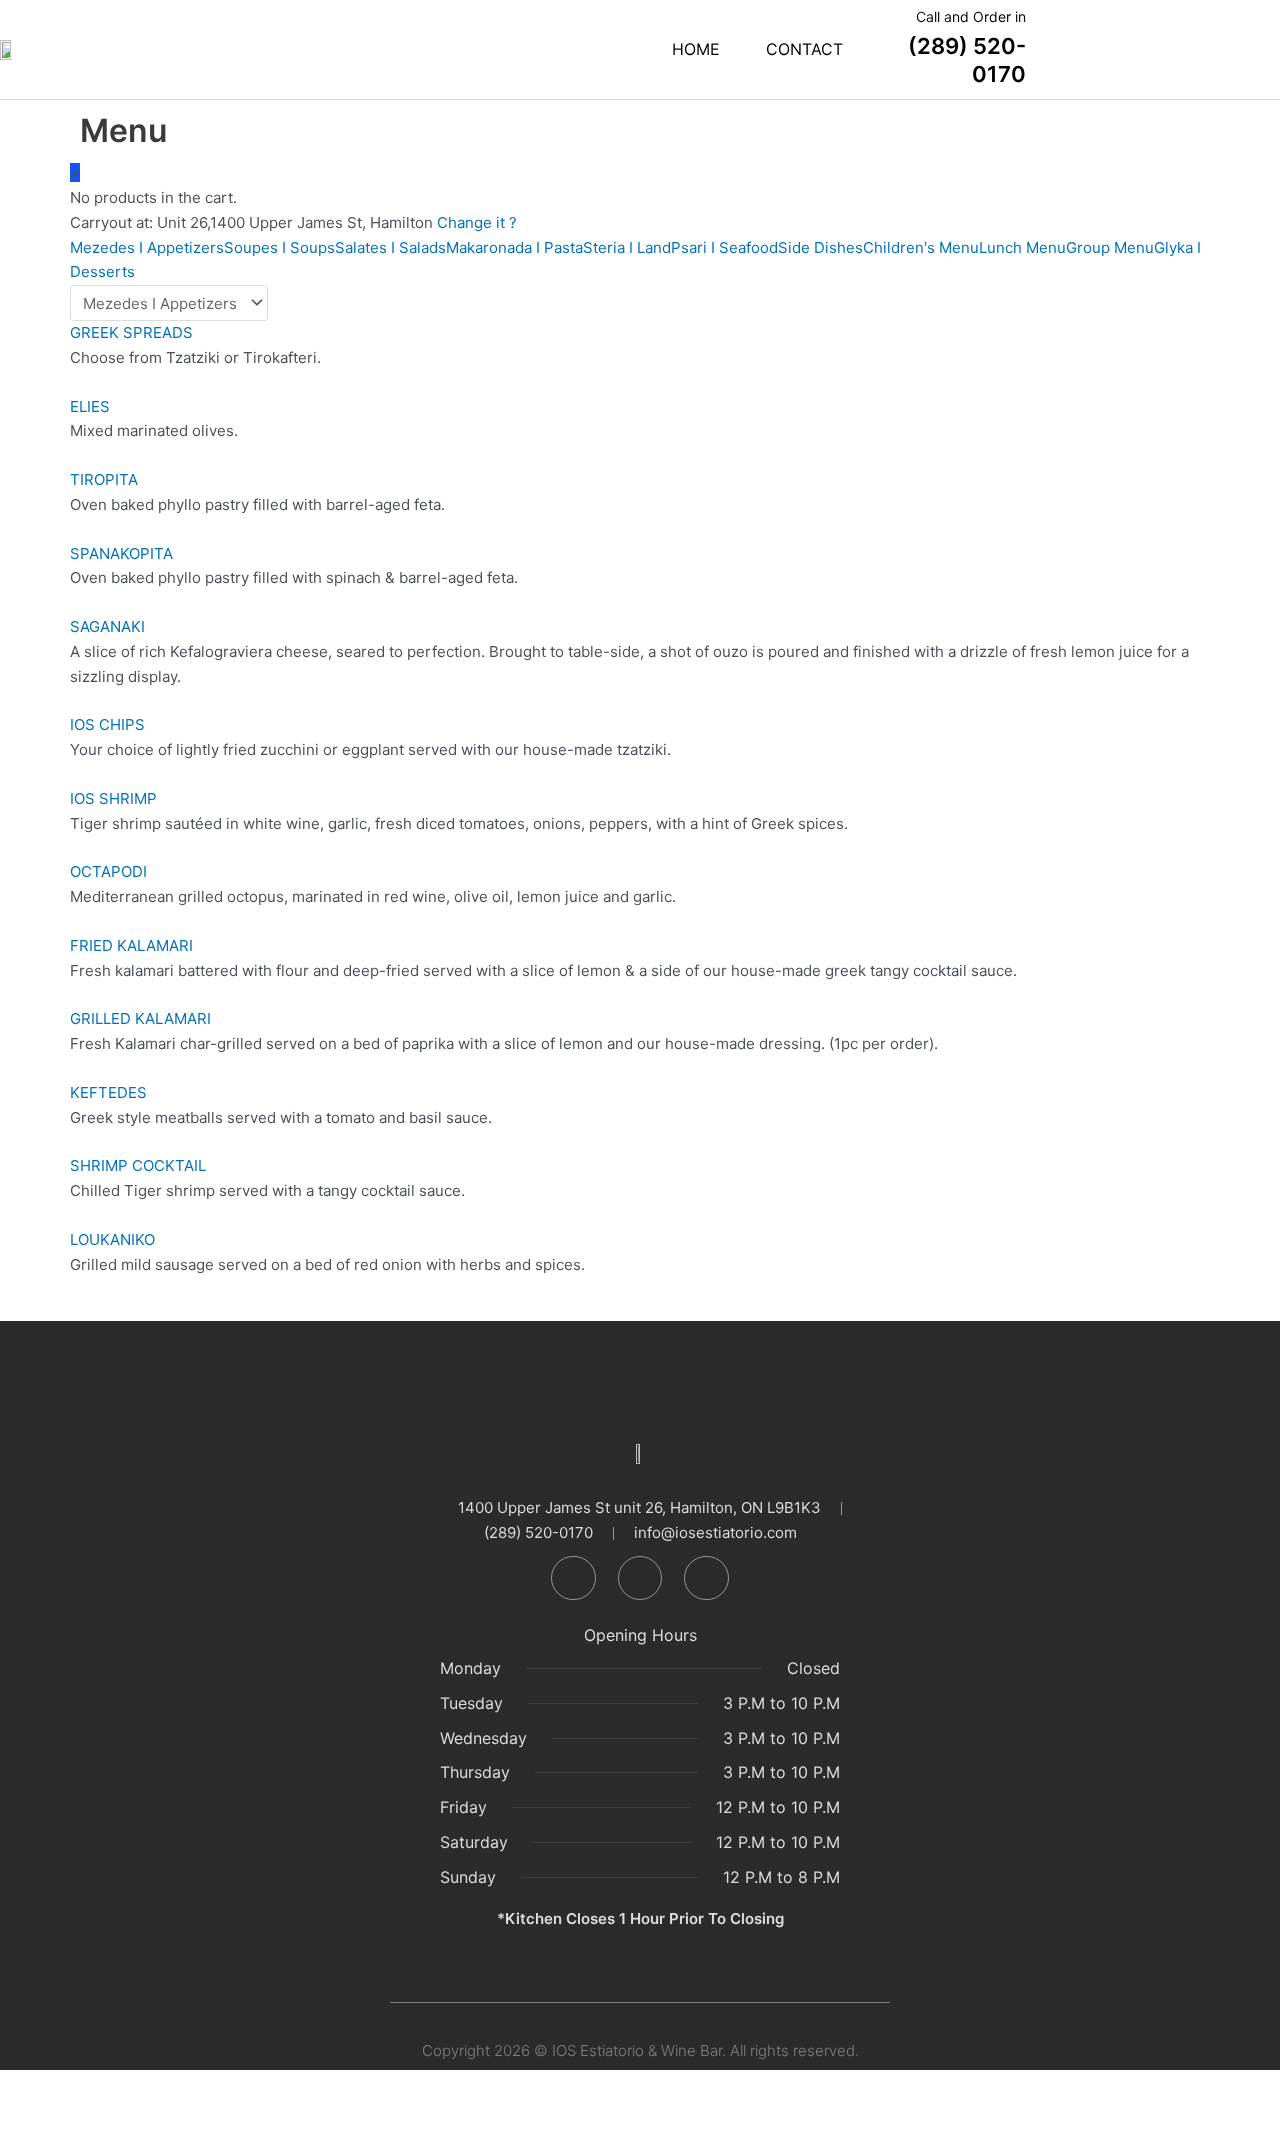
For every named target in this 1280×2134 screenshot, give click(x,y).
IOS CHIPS (107, 724)
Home (696, 49)
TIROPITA (104, 479)
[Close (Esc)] (222, 2087)
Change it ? (477, 222)
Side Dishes (820, 247)
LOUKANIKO (112, 1239)
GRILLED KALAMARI (140, 1018)
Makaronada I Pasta (514, 247)
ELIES (90, 406)
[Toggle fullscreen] (94, 2087)
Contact (804, 49)
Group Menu (1110, 247)
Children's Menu (921, 247)
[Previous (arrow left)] (30, 2119)
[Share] (158, 2087)
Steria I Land (627, 247)
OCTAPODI (108, 871)
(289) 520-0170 (967, 47)
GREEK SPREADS (131, 332)
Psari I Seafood (724, 247)
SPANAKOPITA (121, 553)
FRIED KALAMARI (131, 945)
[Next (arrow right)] (94, 2119)
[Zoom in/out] (30, 2087)
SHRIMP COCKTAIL (138, 1165)
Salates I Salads (390, 247)
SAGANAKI (107, 626)
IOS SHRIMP (113, 798)
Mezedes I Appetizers (147, 247)
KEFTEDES (108, 1092)
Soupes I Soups (279, 247)
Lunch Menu (1022, 247)
